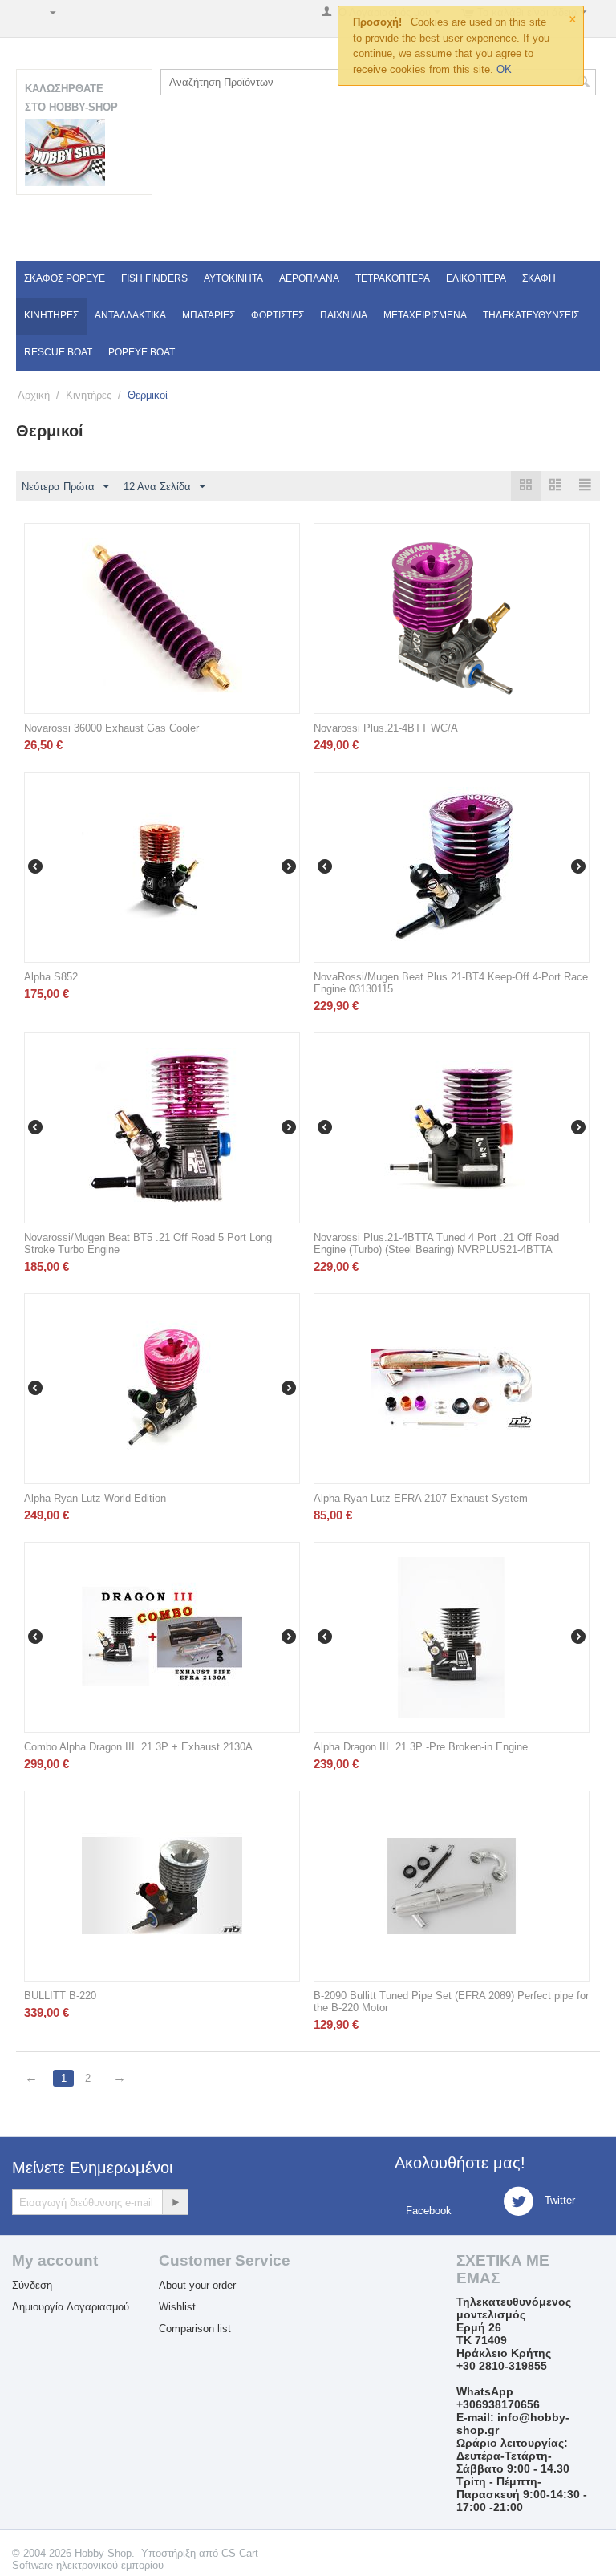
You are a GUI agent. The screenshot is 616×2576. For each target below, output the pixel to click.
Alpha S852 (51, 977)
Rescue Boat (58, 352)
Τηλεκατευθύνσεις (531, 315)
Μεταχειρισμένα (425, 315)
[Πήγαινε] (175, 2202)
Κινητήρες (51, 315)
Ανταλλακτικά (130, 315)
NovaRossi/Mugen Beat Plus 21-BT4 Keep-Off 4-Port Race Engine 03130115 (451, 983)
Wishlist (177, 2307)
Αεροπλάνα (309, 278)
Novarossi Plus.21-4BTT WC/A (386, 728)
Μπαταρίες (209, 315)
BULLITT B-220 (60, 1996)
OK (504, 69)
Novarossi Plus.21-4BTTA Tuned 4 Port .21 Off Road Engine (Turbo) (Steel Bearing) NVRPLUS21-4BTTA (436, 1243)
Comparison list (195, 2329)
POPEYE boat (142, 352)
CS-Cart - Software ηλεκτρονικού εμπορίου (138, 2559)
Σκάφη (539, 278)
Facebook (427, 2211)
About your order (197, 2285)
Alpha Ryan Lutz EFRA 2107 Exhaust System (421, 1498)
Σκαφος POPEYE (65, 278)
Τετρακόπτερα (393, 278)
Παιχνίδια (344, 315)
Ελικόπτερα (476, 278)
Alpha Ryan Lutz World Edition (95, 1498)
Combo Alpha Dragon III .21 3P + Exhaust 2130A (138, 1747)
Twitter (558, 2200)
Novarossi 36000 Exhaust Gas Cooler (111, 728)
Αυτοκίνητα (233, 278)
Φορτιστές (278, 315)
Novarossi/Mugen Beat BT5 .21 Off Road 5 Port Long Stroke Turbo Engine (148, 1243)
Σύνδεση (32, 2285)
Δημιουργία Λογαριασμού (71, 2307)
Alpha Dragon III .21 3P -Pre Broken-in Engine (421, 1747)
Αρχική (34, 395)
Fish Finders (154, 278)
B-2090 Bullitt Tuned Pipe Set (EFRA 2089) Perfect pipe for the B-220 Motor (451, 2002)
